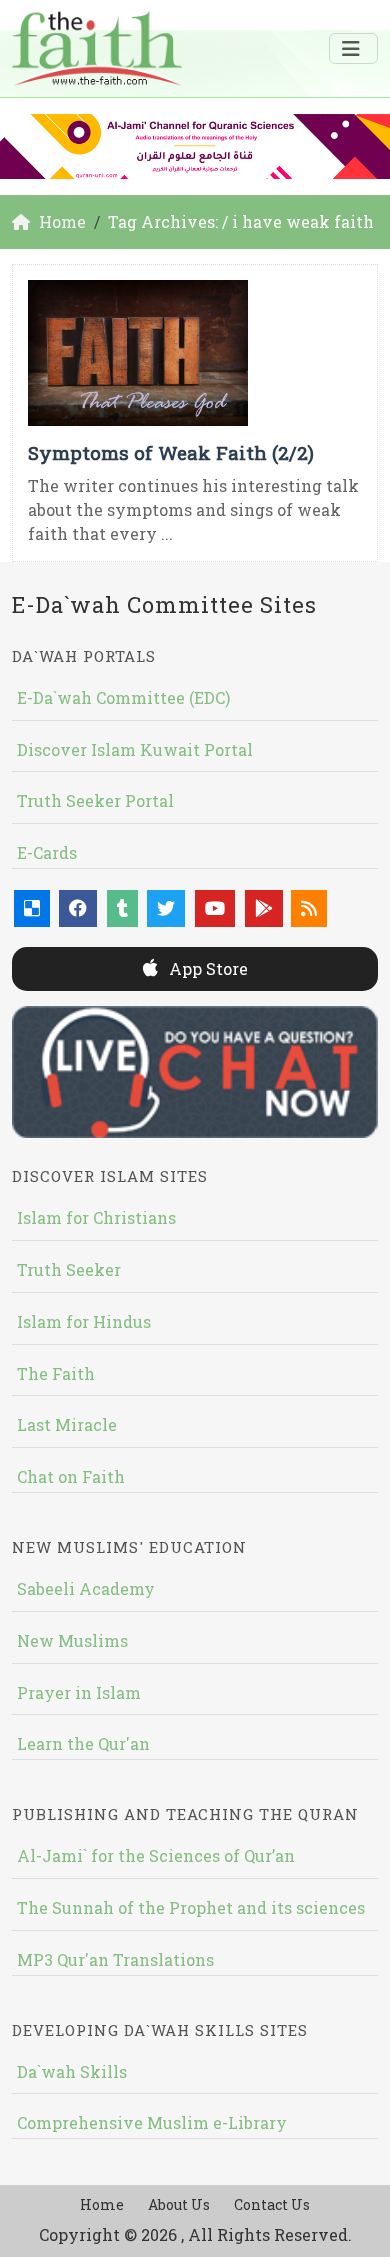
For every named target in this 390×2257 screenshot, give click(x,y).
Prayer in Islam (79, 1692)
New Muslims (72, 1640)
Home (102, 2204)
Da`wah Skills (72, 2071)
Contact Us (272, 2204)
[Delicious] (32, 908)
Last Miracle (67, 1424)
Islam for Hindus (84, 1321)
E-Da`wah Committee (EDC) (123, 697)
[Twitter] (166, 908)
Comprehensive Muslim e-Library (152, 2122)
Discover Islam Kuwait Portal (135, 749)
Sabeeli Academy (86, 1588)
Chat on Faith (71, 1476)
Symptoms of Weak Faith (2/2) (171, 452)
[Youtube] (215, 908)
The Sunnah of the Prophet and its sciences (191, 1907)
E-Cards (47, 852)
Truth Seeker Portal (95, 800)
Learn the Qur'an (83, 1743)
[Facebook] (78, 908)
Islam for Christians (96, 1217)
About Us (179, 2204)
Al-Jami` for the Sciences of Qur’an (156, 1855)
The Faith (56, 1373)
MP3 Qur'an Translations (115, 1959)
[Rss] (309, 908)
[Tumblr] (122, 908)
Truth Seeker (69, 1269)
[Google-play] (264, 908)
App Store (206, 968)
